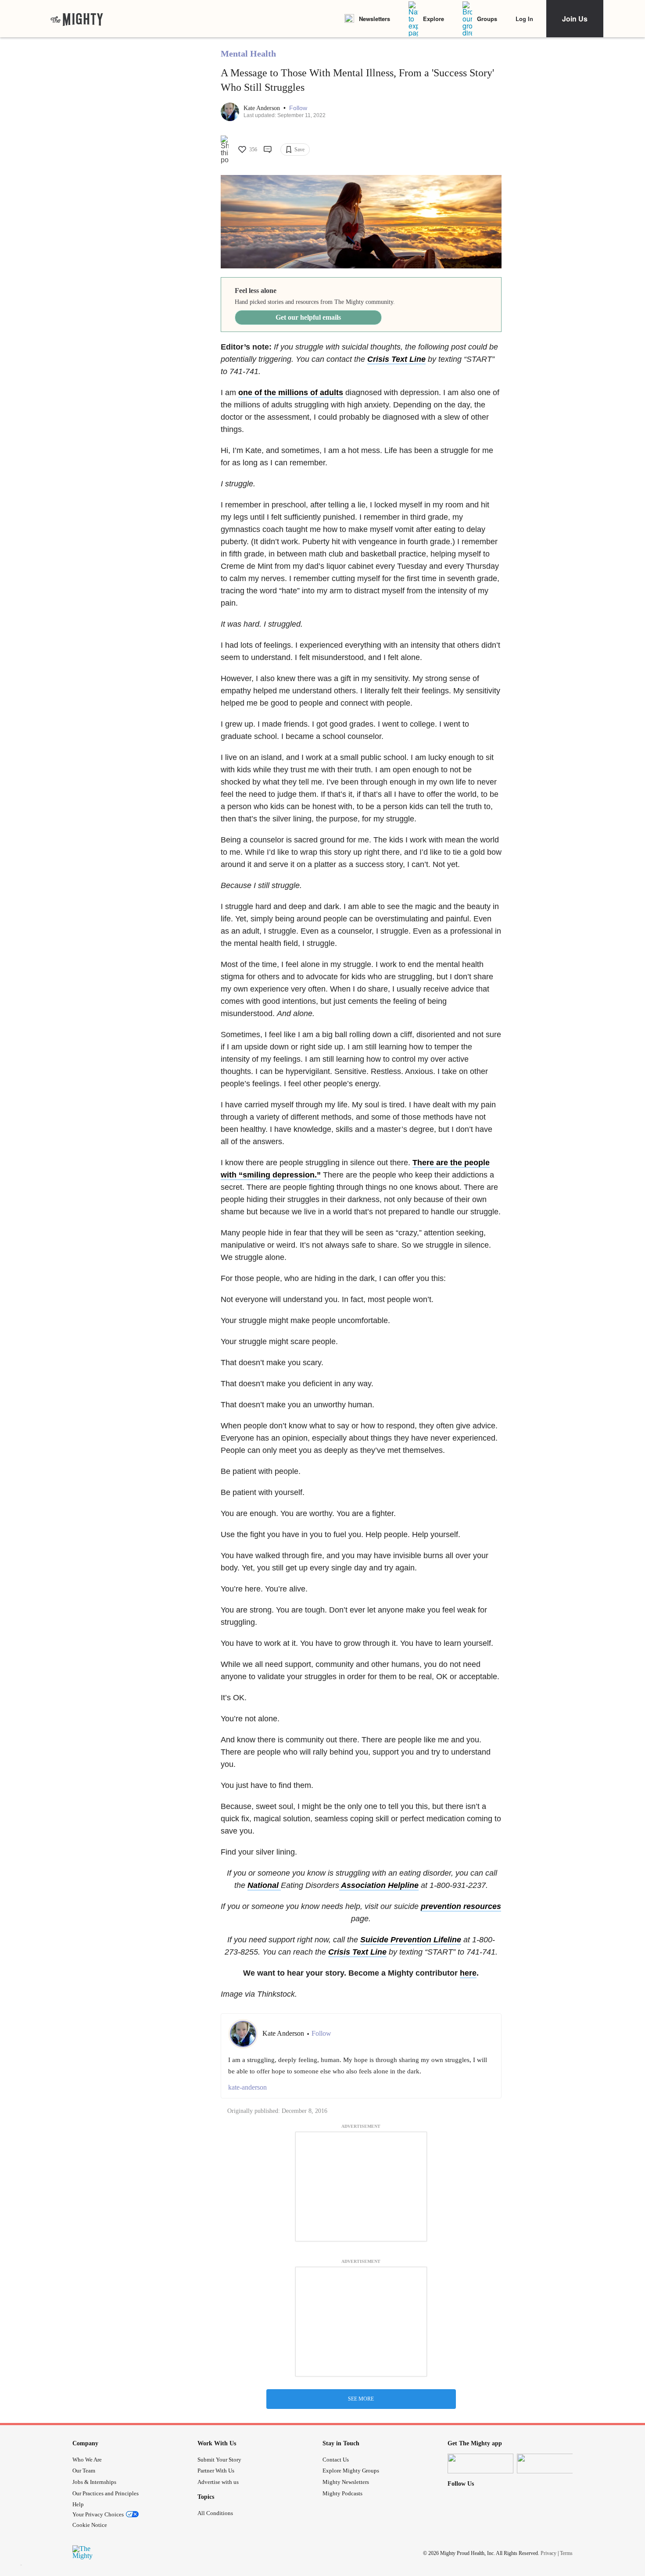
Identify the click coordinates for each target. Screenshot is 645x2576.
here (468, 1973)
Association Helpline (379, 1885)
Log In (524, 19)
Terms (566, 2553)
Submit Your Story (219, 2460)
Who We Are (87, 2460)
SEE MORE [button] (361, 2399)
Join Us (575, 19)
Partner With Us (216, 2471)
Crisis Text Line (396, 359)
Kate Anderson (263, 108)
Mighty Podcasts (342, 2493)
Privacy (548, 2553)
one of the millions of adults (291, 392)
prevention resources (461, 1906)
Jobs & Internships (94, 2482)
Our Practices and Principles (106, 2493)
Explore (434, 19)
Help (78, 2504)
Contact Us (336, 2460)
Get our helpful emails (308, 317)
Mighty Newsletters (346, 2482)
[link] (77, 19)
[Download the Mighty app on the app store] (480, 2464)
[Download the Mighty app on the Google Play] (550, 2464)
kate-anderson (247, 2087)
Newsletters (374, 19)
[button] (298, 108)
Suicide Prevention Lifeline (411, 1940)
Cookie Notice (90, 2525)
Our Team (84, 2471)
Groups (487, 19)
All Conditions (215, 2513)
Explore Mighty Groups (351, 2471)
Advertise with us (218, 2482)
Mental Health (248, 54)
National (264, 1885)
